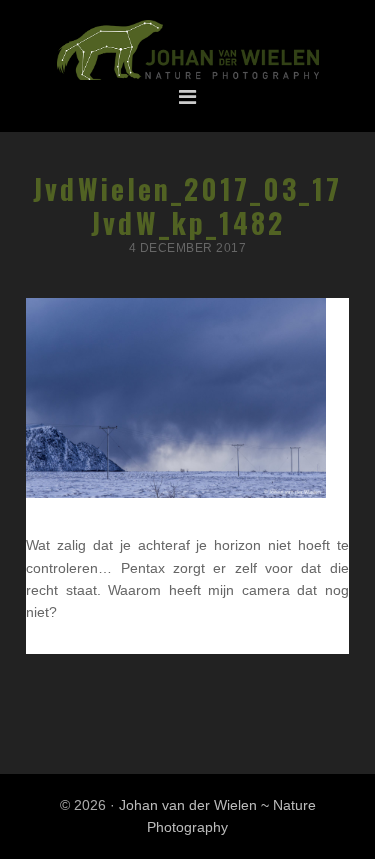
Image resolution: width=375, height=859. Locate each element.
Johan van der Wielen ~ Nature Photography (187, 51)
